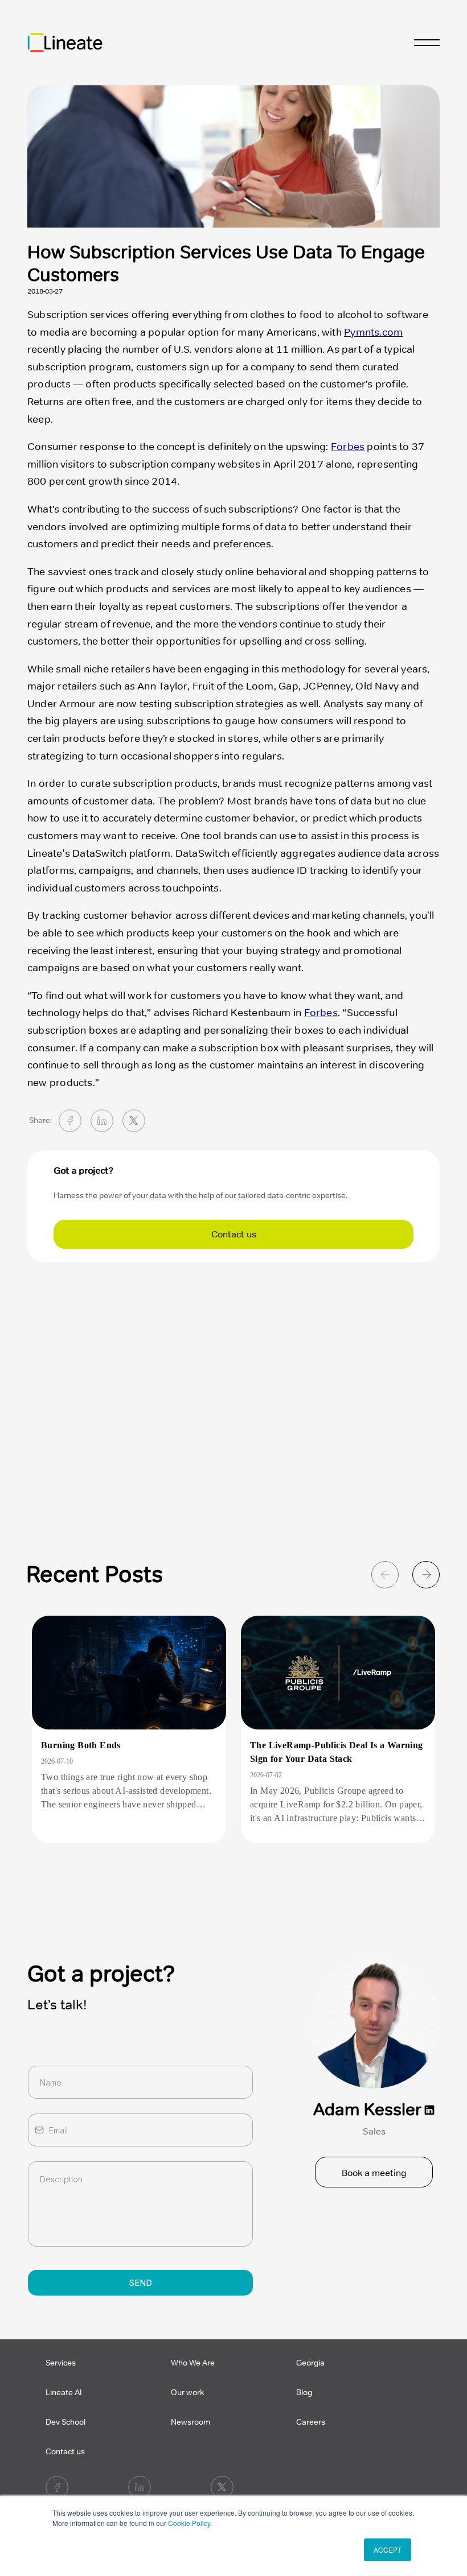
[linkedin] (102, 1121)
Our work (187, 2393)
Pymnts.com (373, 332)
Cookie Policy (189, 2523)
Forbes (348, 447)
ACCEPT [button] (388, 2550)
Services (61, 2363)
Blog (304, 2393)
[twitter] (134, 1121)
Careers (311, 2422)
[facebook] (70, 1121)
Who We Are (193, 2363)
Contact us (234, 1235)
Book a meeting (374, 2173)
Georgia (310, 2363)
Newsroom (191, 2422)
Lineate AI (64, 2393)
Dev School (65, 2422)
